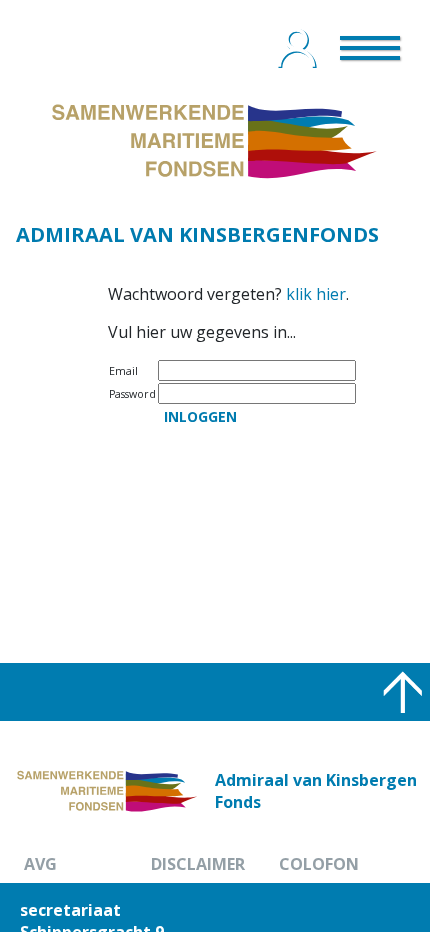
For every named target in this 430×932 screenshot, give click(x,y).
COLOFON (319, 864)
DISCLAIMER (198, 864)
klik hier (316, 294)
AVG (40, 864)
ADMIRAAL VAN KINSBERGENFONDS (197, 234)
